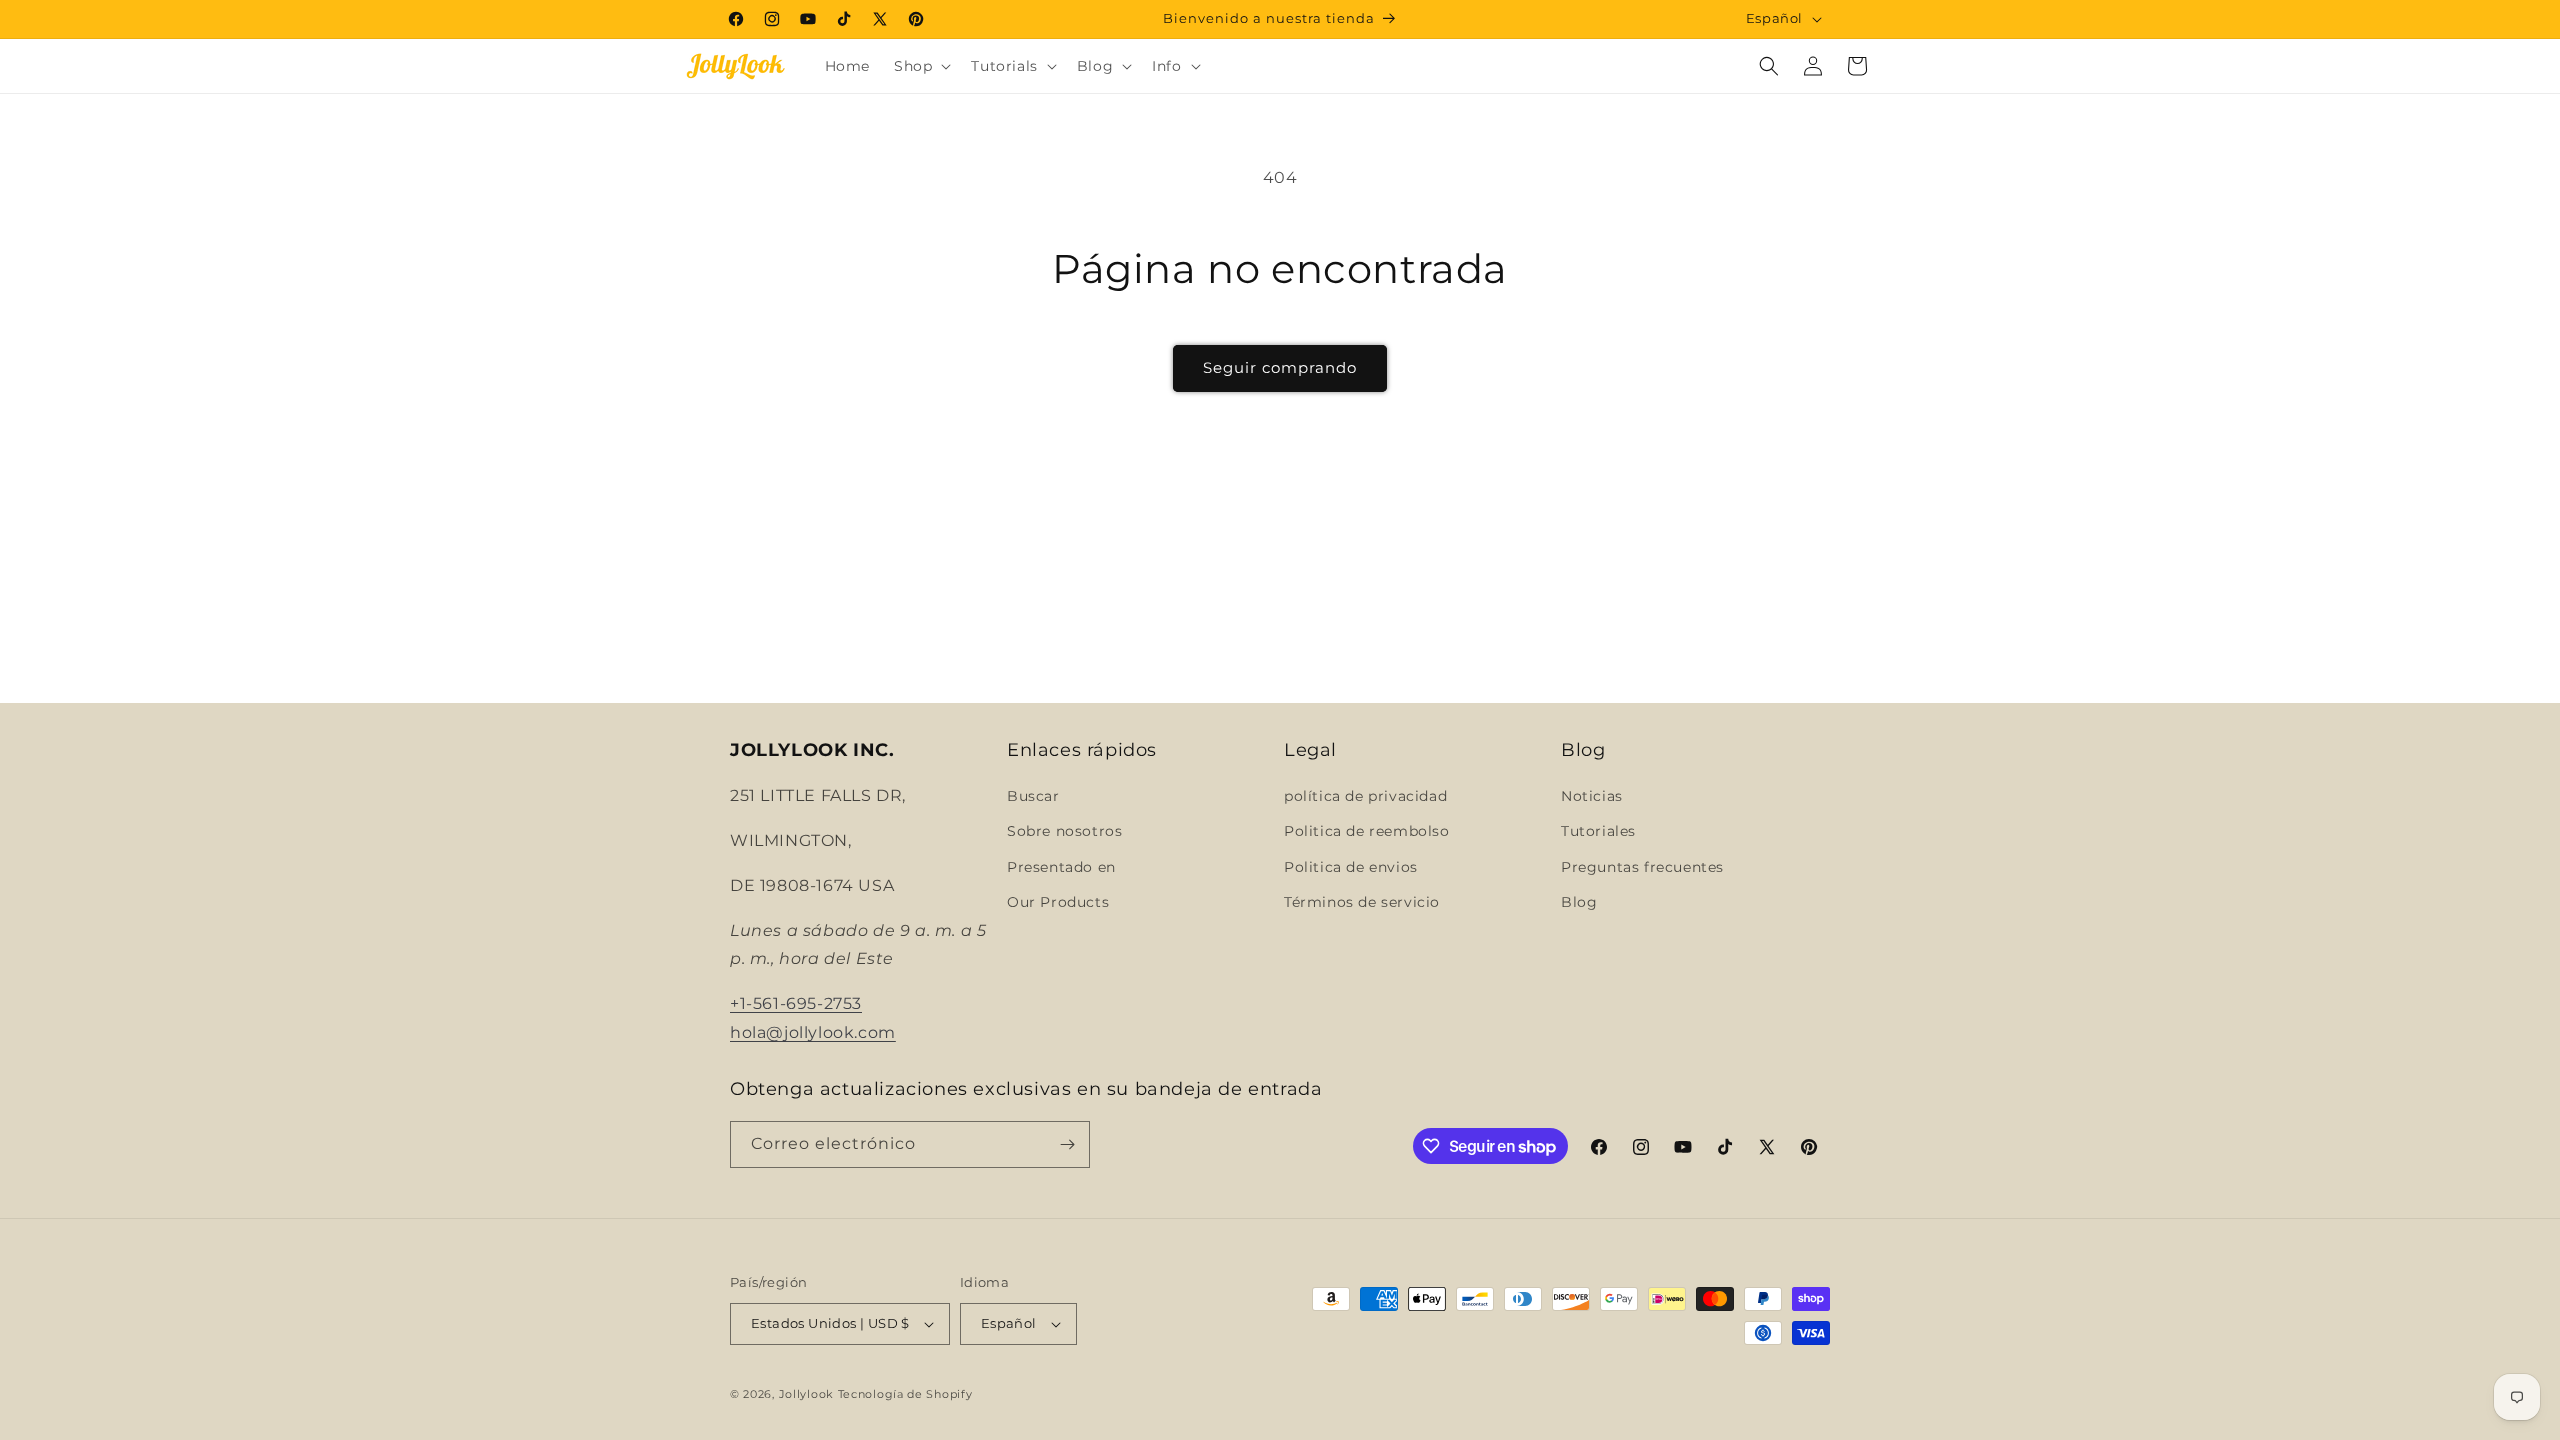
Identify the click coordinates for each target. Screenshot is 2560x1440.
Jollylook (806, 1394)
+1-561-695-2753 (796, 1003)
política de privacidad (1365, 796)
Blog (1579, 902)
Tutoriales (1598, 831)
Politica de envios (1351, 867)
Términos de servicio (1362, 902)
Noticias (1592, 796)
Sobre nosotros (1064, 831)
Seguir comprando (1280, 367)
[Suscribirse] (1067, 1144)
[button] (920, 66)
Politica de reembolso (1367, 831)
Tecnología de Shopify (905, 1394)
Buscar (1033, 796)
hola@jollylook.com (813, 1032)
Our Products (1058, 902)
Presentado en (1061, 867)
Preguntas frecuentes (1642, 867)
